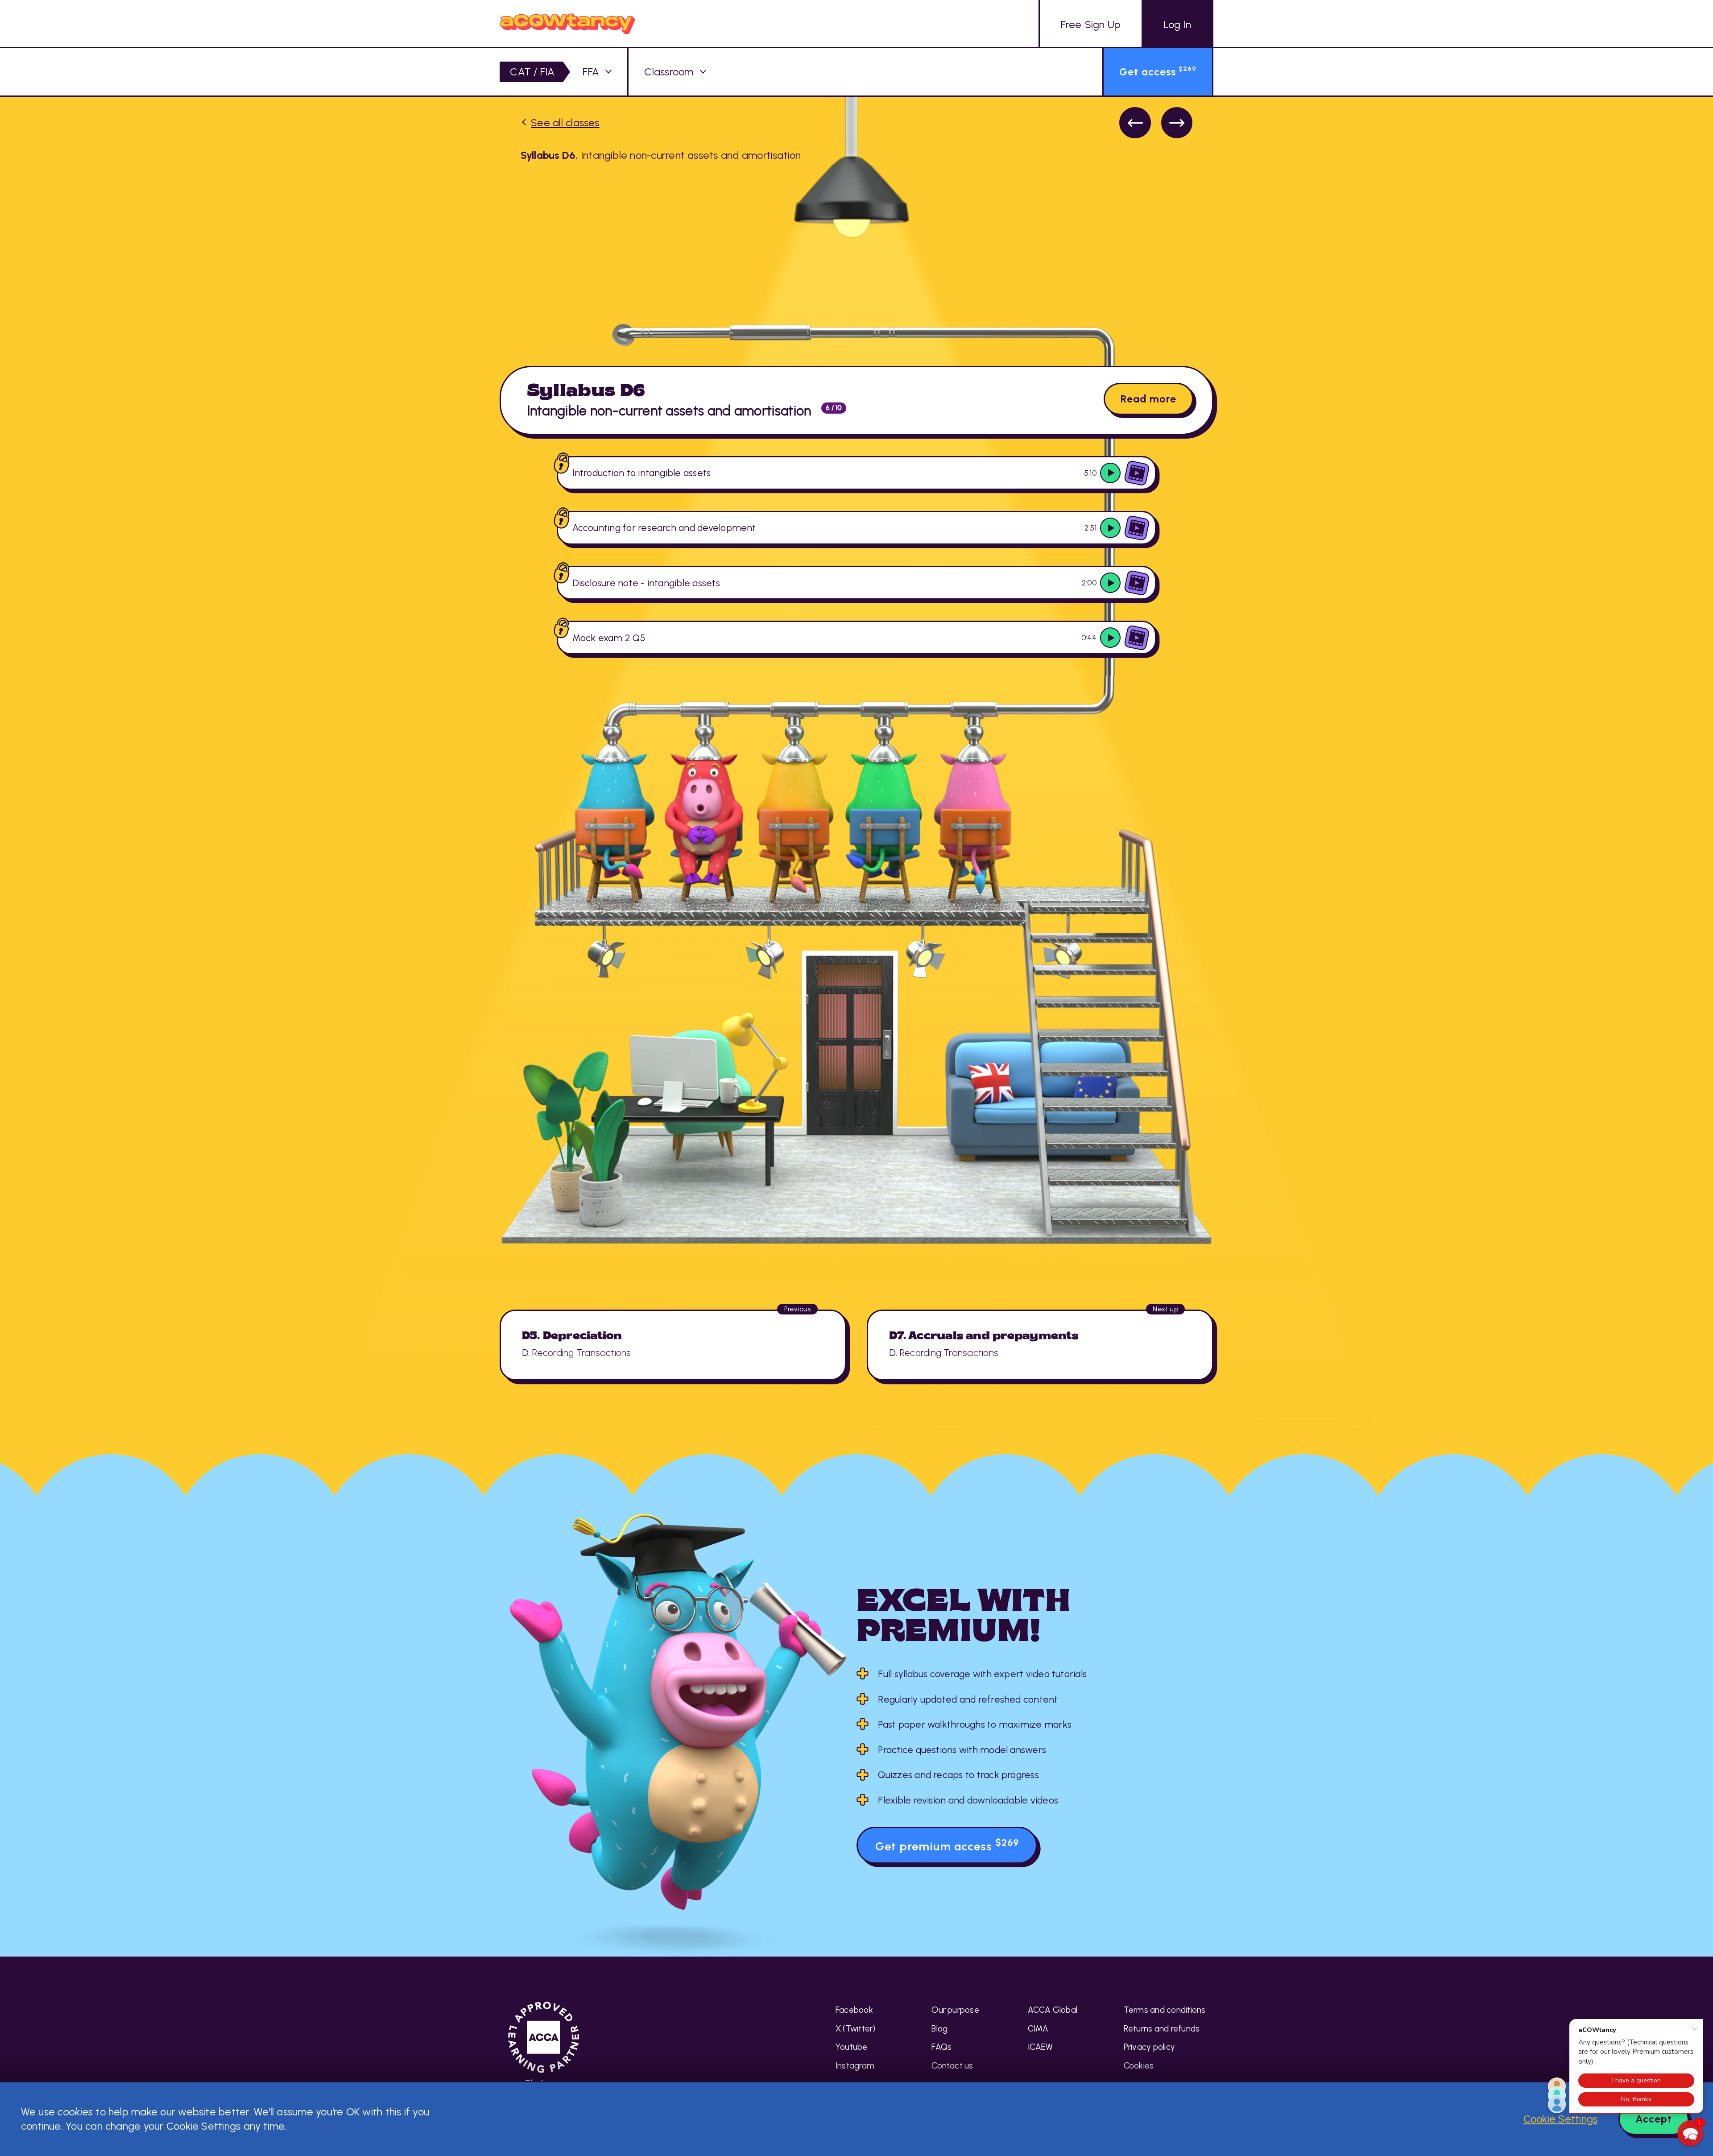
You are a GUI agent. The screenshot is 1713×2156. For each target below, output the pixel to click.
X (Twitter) (856, 2029)
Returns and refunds (1162, 2029)
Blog (939, 2029)
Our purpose (955, 2010)
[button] (1690, 2133)
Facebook (854, 2010)
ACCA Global (1053, 2010)
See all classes (565, 123)
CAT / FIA (532, 72)
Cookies (1139, 2066)
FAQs (941, 2047)
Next (1177, 123)
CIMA (1038, 2029)
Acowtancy (567, 23)
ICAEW (1041, 2047)
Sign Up (1091, 25)
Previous (1135, 123)
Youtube (852, 2047)
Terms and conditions (1165, 2010)
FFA (591, 72)
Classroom (669, 72)
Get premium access (947, 1845)
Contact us (952, 2066)
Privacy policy (1149, 2047)
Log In (1177, 25)
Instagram (855, 2066)
